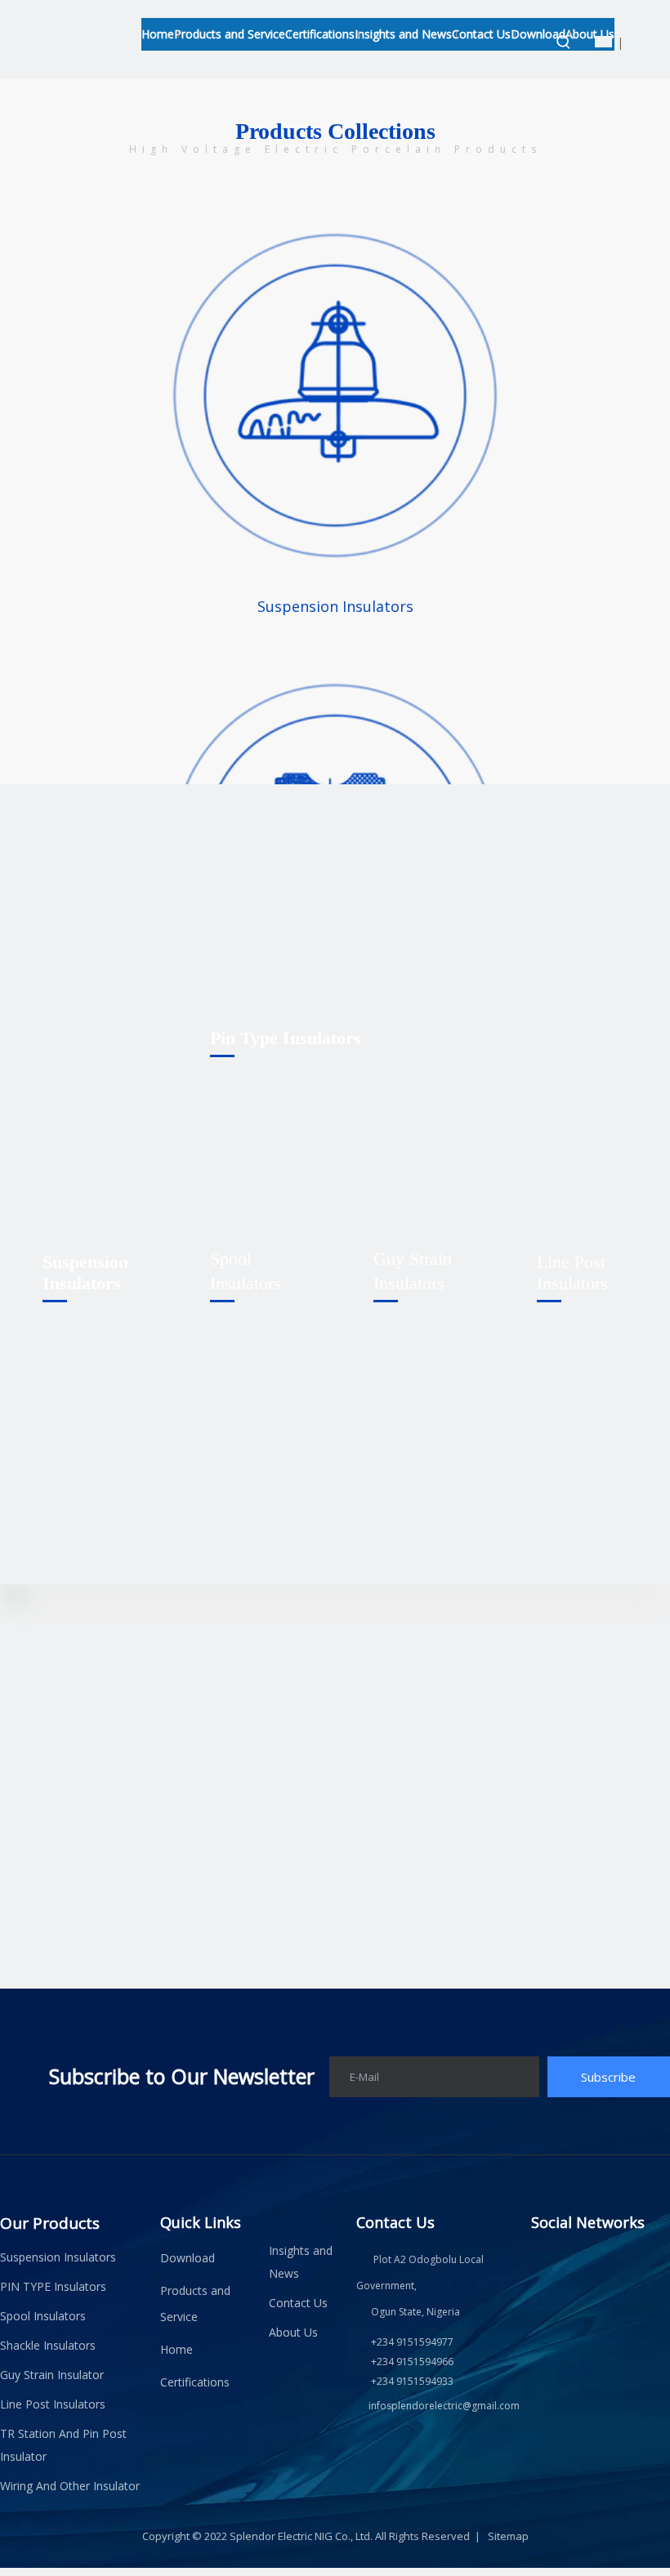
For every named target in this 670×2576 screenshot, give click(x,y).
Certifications (195, 2382)
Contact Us (298, 2303)
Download (188, 2258)
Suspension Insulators (335, 606)
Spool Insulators (43, 2316)
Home (176, 2349)
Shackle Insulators (48, 2345)
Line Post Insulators (53, 2404)
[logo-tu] (109, 25)
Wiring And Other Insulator (70, 2486)
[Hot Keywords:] (564, 42)
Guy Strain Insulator (52, 2375)
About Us (293, 2332)
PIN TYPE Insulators (53, 2286)
